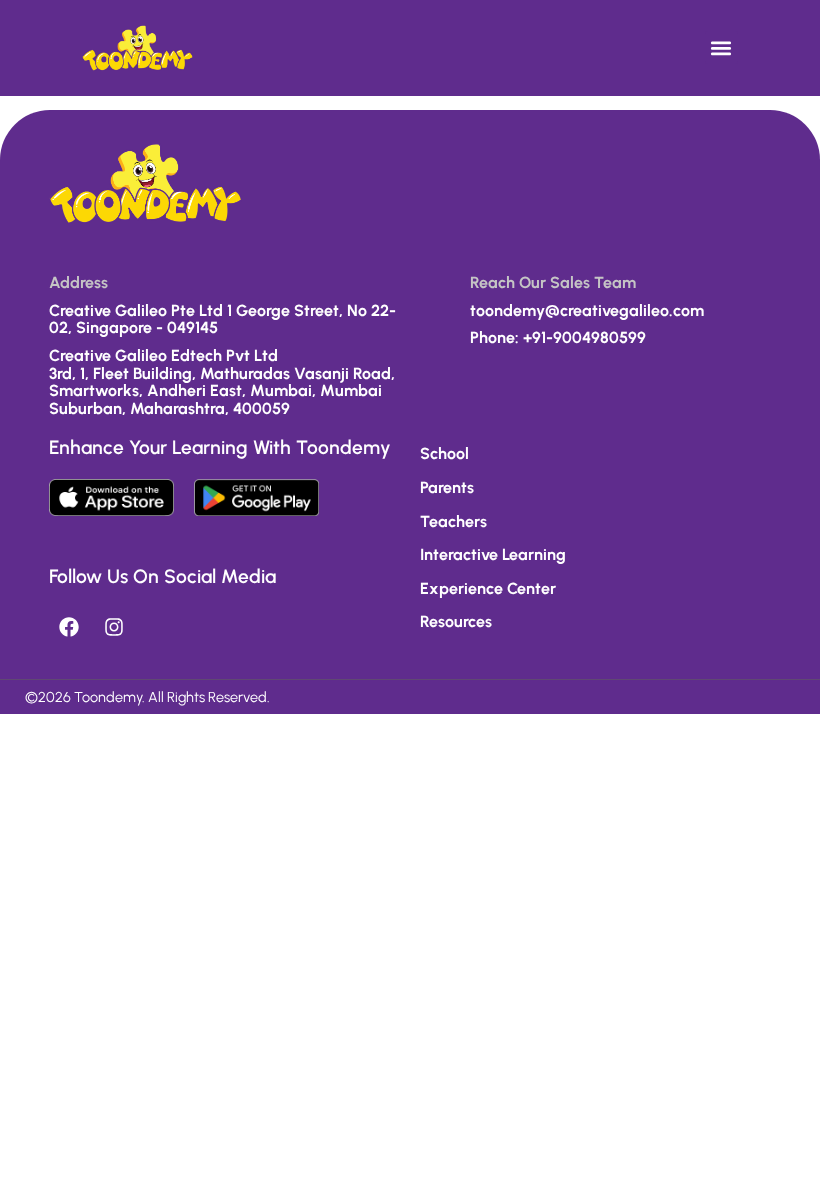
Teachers (453, 521)
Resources (456, 621)
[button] (721, 47)
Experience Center (488, 588)
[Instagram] (114, 627)
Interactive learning (493, 554)
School (444, 453)
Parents (447, 487)
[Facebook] (69, 627)
